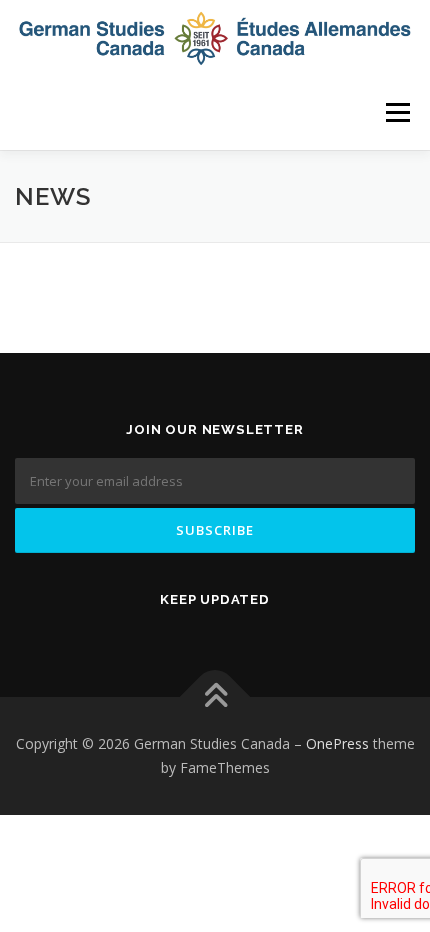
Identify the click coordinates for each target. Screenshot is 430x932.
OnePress (337, 743)
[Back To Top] (215, 697)
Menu (396, 112)
